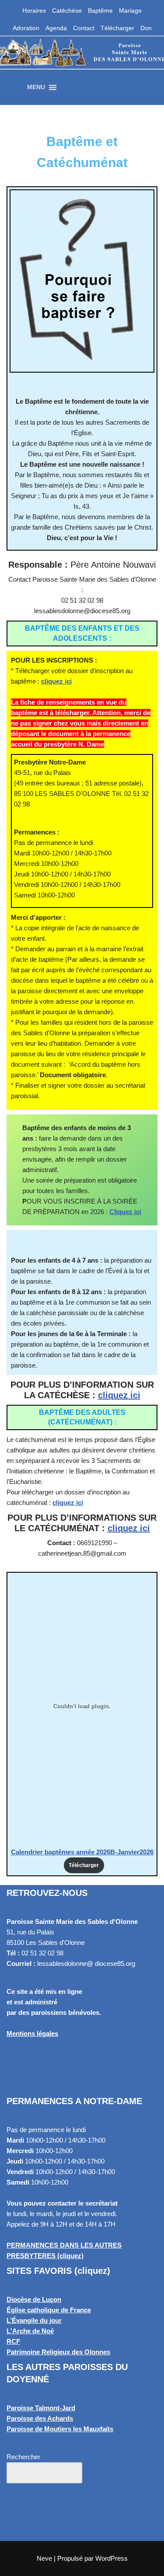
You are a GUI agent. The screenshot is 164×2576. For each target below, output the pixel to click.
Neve (44, 2558)
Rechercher (23, 2457)
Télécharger (117, 28)
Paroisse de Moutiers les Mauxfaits (60, 2429)
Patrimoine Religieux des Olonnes (58, 2352)
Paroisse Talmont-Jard (41, 2408)
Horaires (34, 10)
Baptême (100, 10)
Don (146, 28)
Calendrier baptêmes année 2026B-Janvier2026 (82, 1852)
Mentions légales (32, 2033)
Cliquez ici (125, 1212)
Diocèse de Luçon (34, 2299)
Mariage (130, 10)
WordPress (112, 2558)
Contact (84, 28)
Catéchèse (67, 10)
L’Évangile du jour (34, 2320)
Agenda (56, 28)
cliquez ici (56, 681)
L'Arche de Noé (30, 2331)
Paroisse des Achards (40, 2418)
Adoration (26, 28)
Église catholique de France (49, 2310)
